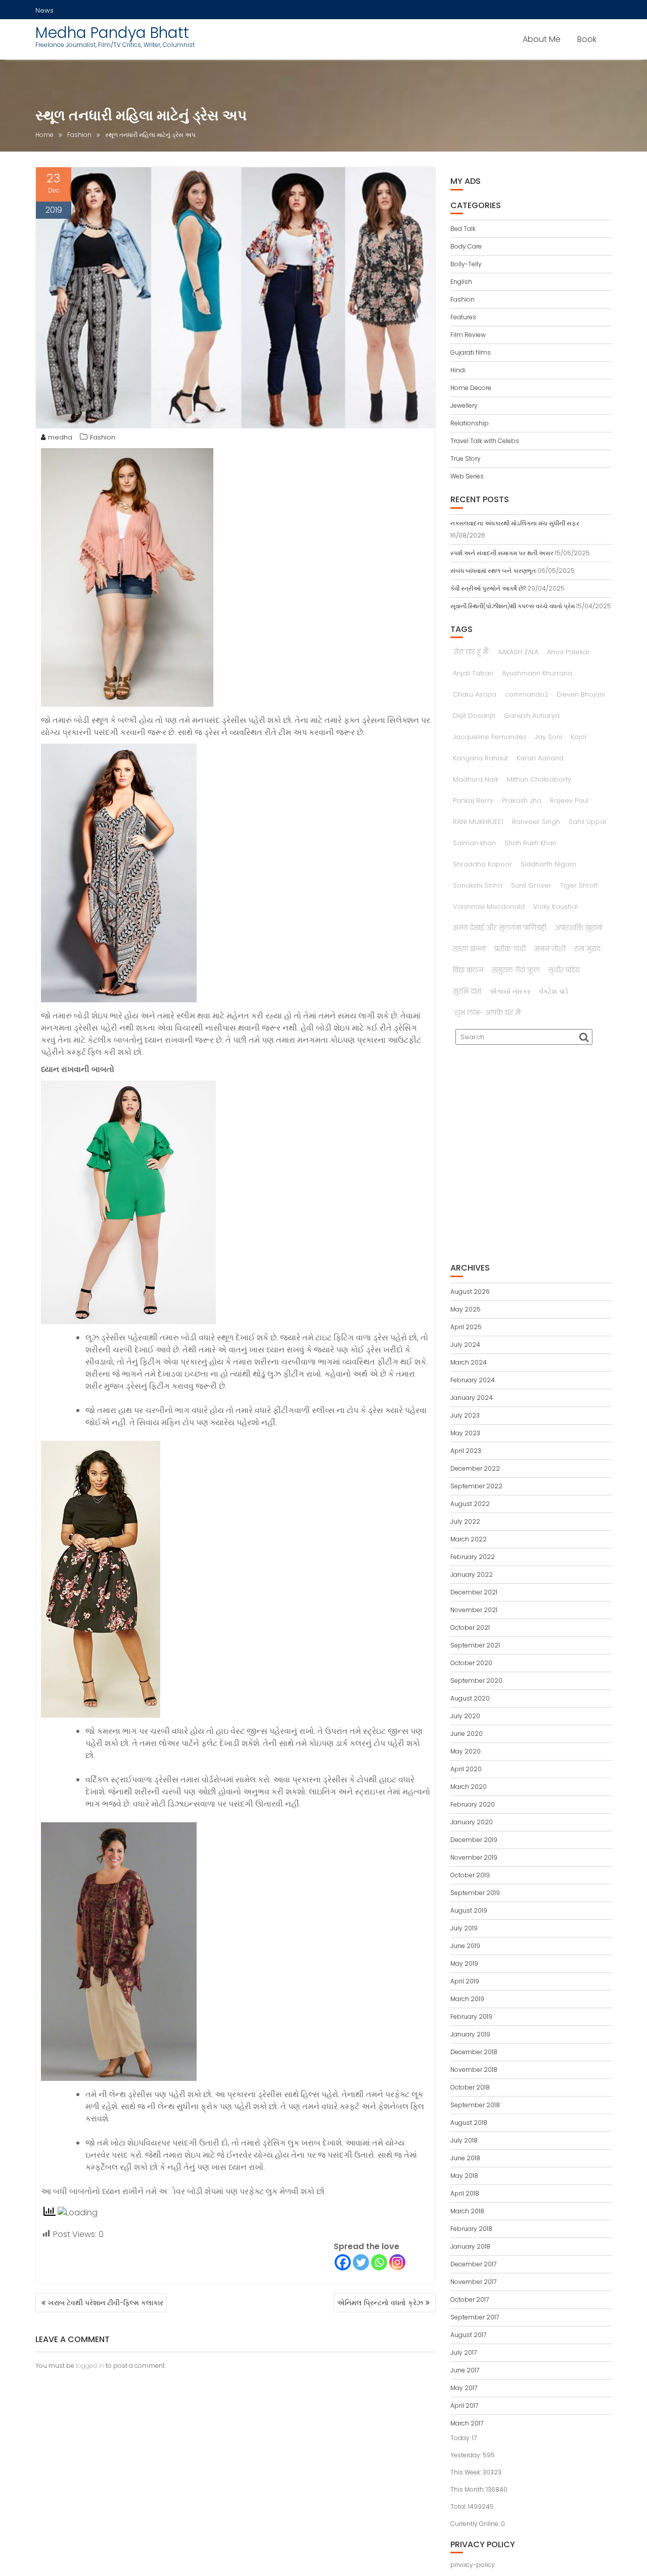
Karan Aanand (540, 758)
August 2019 (469, 1910)
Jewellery (464, 405)
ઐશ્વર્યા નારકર (510, 991)
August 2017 (468, 2335)
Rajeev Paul (569, 800)
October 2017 (470, 2299)
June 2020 (467, 1734)
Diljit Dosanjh (474, 716)
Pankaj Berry (473, 800)
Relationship (470, 423)
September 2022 (476, 1486)
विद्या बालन (468, 970)
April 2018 (465, 2193)
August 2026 (470, 1292)
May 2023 (465, 1433)
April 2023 (466, 1451)
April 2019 (465, 1981)
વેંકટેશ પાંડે (554, 991)
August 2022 (470, 1504)
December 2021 (474, 1592)
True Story (466, 458)
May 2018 (464, 2176)
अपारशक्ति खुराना (579, 928)
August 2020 (470, 1698)
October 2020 (471, 1663)
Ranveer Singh (536, 822)
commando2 (527, 694)
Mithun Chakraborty (539, 779)
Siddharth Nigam (548, 864)
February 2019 (471, 2016)
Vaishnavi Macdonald (489, 907)
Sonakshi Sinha (478, 885)
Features (463, 317)
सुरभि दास (467, 991)
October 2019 (470, 1875)
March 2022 (469, 1539)
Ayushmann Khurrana (537, 673)
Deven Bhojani (581, 694)
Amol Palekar (568, 652)
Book (587, 39)
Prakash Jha (522, 800)
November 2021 (474, 1610)
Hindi (458, 370)
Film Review (468, 335)
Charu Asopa (475, 694)
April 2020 (466, 1769)
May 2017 (464, 2388)
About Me (542, 39)
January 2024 (472, 1398)
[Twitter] (361, 2262)
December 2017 (473, 2264)
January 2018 (470, 2246)
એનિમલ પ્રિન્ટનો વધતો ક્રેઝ (380, 2303)
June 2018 (465, 2158)
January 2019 (470, 2034)
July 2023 (465, 1415)
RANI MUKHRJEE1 (478, 822)
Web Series (467, 476)
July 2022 (465, 1521)
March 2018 (467, 2211)
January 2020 (472, 1822)
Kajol (579, 737)
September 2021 (475, 1645)
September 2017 (475, 2317)
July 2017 (464, 2352)
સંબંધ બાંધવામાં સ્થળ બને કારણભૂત (493, 571)
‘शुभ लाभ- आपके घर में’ (487, 1013)
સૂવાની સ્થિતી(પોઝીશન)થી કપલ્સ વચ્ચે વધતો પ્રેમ (513, 606)
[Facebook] (343, 2262)
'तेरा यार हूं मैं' (471, 652)
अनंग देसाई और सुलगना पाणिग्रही (500, 928)
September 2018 (475, 2105)
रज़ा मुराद (587, 949)
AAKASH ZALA (518, 652)
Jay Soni (548, 737)
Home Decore (471, 388)
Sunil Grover (531, 885)
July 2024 (465, 1345)
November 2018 (474, 2070)
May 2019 (464, 1963)
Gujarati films (471, 352)
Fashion (103, 437)
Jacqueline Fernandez (490, 737)
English (461, 282)
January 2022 (472, 1574)
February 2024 (473, 1380)
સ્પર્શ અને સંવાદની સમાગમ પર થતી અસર (502, 553)
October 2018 (470, 2087)
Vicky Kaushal (556, 907)
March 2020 (469, 1787)
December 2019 (474, 1840)
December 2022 (475, 1468)
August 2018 (469, 2123)
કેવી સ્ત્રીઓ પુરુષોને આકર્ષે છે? (488, 588)
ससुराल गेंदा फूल (516, 970)
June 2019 (465, 1946)
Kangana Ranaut (480, 758)
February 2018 (471, 2229)
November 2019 (474, 1857)
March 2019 (467, 1999)
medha (60, 437)
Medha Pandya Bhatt (112, 33)
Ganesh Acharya (532, 716)
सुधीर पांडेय (564, 970)
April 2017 (464, 2405)
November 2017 (473, 2282)
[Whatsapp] (379, 2262)
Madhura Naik (476, 779)
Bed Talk (463, 229)
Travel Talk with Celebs (485, 441)
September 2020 (476, 1681)
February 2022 (473, 1557)
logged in (90, 2366)
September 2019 (475, 1893)
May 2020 (466, 1751)
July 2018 (464, 2140)
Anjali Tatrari (473, 673)
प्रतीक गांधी (510, 949)
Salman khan (474, 843)
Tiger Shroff (579, 885)
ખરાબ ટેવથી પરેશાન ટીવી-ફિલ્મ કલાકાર (106, 2303)
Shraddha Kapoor (482, 864)
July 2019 (464, 1928)
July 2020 (465, 1716)
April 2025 (466, 1327)
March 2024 (469, 1362)
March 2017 (467, 2423)
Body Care (466, 246)
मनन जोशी (550, 949)
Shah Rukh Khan (530, 843)
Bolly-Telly (466, 264)
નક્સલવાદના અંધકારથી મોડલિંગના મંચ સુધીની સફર (515, 523)
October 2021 (470, 1627)
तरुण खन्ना (469, 949)
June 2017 (465, 2370)
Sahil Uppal (587, 822)
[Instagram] (397, 2262)
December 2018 (474, 2052)
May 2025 (466, 1309)
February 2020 (473, 1804)
